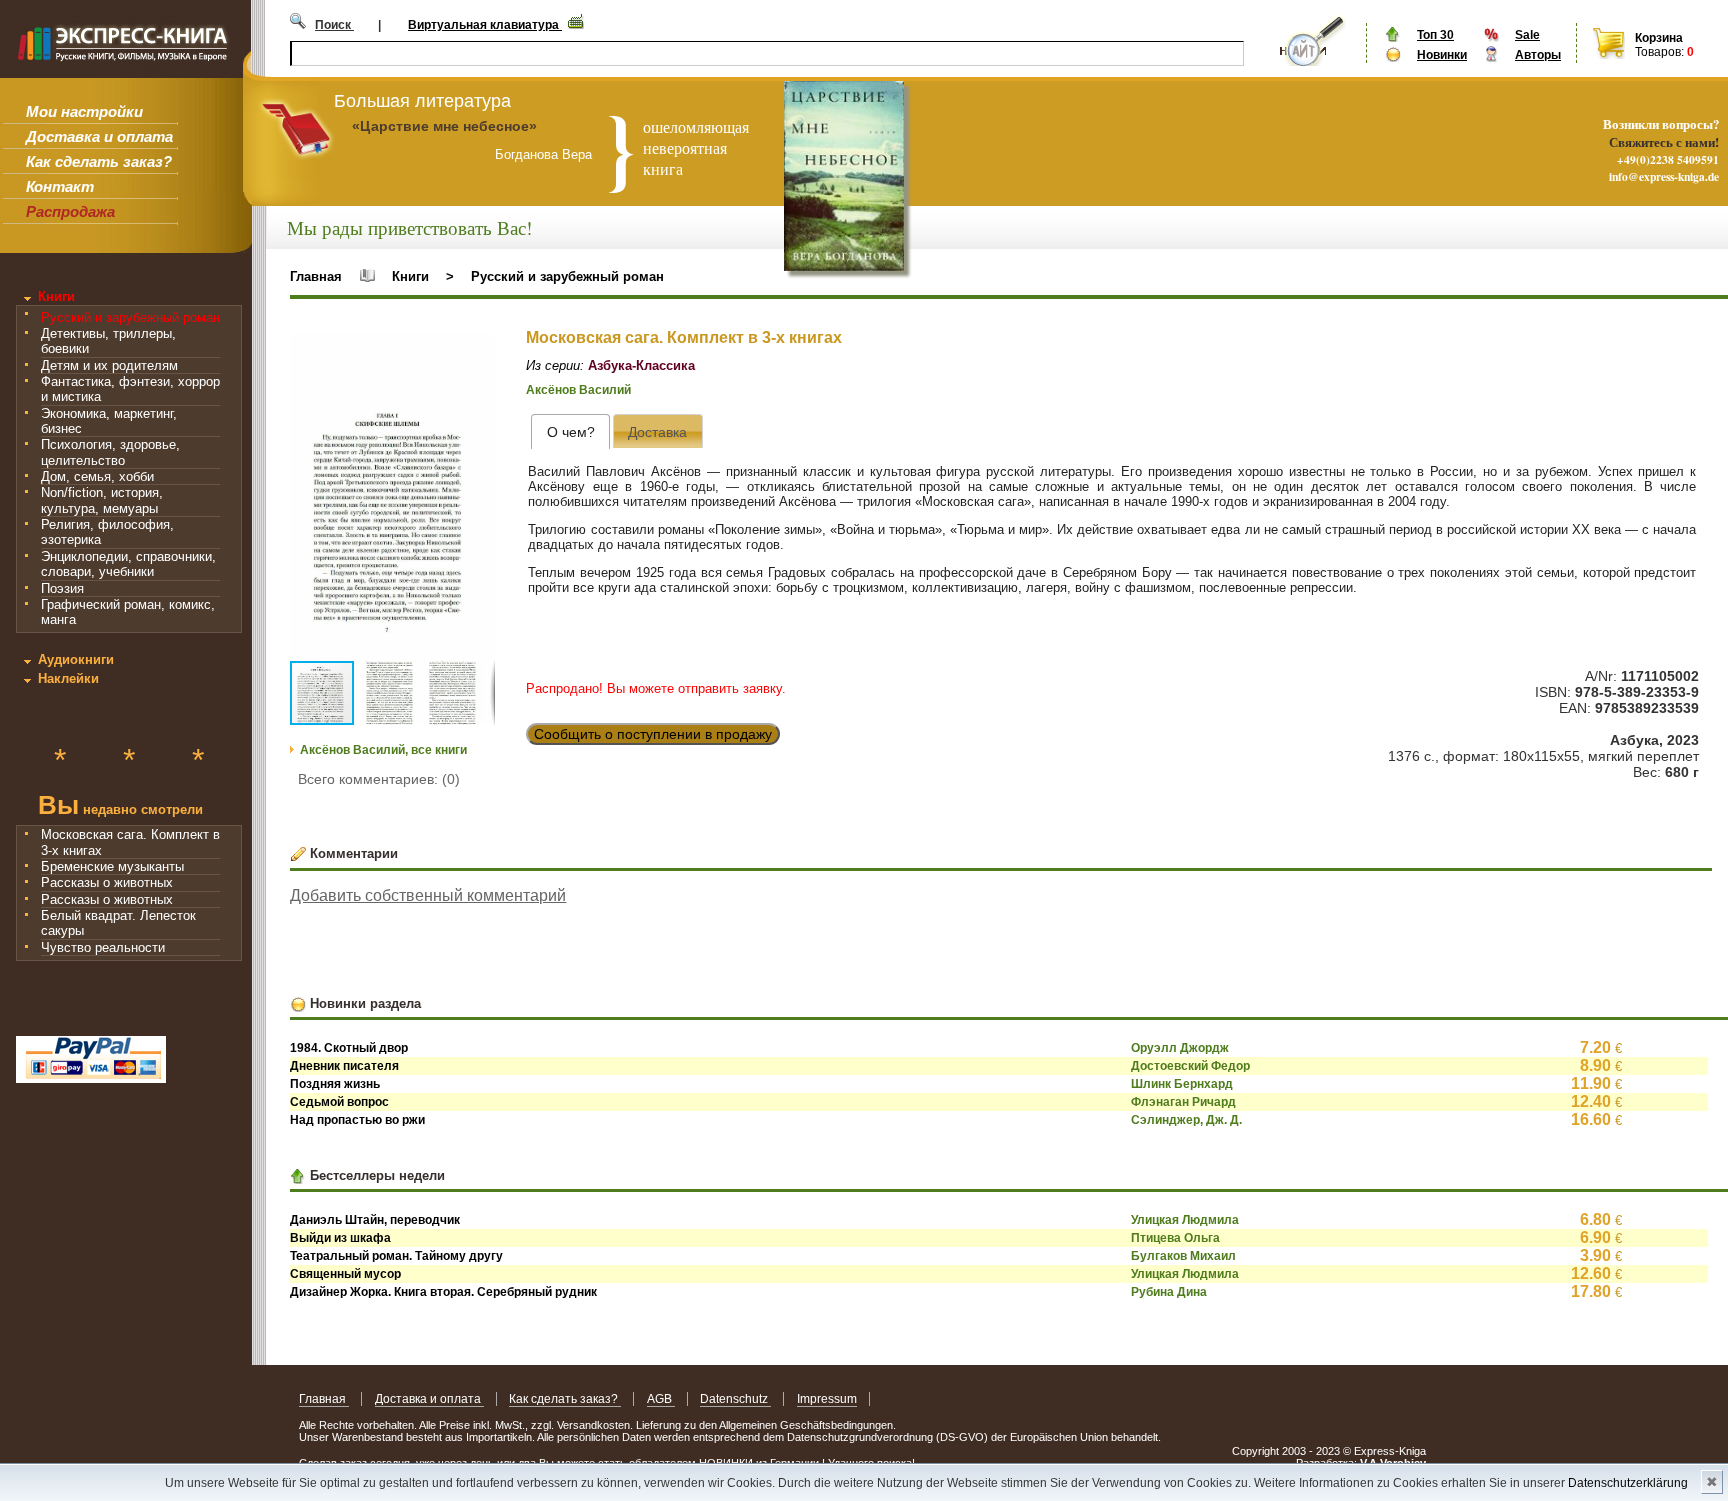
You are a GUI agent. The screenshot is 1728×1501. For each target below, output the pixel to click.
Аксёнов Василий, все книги (383, 750)
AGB (661, 1399)
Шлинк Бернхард (1182, 1084)
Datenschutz (735, 1399)
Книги (56, 296)
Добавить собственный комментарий (428, 895)
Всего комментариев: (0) (379, 779)
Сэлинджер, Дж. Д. (1186, 1120)
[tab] (570, 431)
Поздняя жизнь (335, 1084)
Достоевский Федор (1190, 1066)
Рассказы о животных (107, 882)
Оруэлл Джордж (1180, 1048)
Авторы (1538, 55)
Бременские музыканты (112, 866)
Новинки (1442, 55)
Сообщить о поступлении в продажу (653, 734)
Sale (1527, 35)
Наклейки (68, 678)
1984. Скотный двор (349, 1048)
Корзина (1659, 38)
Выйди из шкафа (340, 1238)
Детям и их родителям (109, 365)
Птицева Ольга (1175, 1238)
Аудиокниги (76, 659)
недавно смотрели (120, 807)
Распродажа (70, 211)
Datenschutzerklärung (1628, 1483)
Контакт (60, 186)
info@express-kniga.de (1664, 176)
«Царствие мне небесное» (444, 126)
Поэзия (62, 588)
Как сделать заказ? (99, 161)
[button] (477, 352)
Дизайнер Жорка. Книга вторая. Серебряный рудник (443, 1292)
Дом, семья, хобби (97, 476)
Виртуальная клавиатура (485, 25)
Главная (316, 276)
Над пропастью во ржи (357, 1120)
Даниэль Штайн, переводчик (375, 1220)
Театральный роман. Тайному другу (396, 1256)
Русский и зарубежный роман (130, 317)
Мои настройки (84, 111)
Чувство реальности (103, 947)
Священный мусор (345, 1274)
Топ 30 (1435, 35)
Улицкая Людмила (1185, 1220)
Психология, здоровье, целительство (110, 452)
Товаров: (1659, 52)
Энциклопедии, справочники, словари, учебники (128, 564)
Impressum (827, 1399)
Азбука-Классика (641, 365)
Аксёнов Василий (578, 390)
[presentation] (570, 431)
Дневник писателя (344, 1066)
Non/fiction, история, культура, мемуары (102, 500)
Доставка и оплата (99, 136)
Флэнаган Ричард (1183, 1102)
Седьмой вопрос (339, 1102)
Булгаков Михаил (1183, 1256)
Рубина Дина (1169, 1292)
